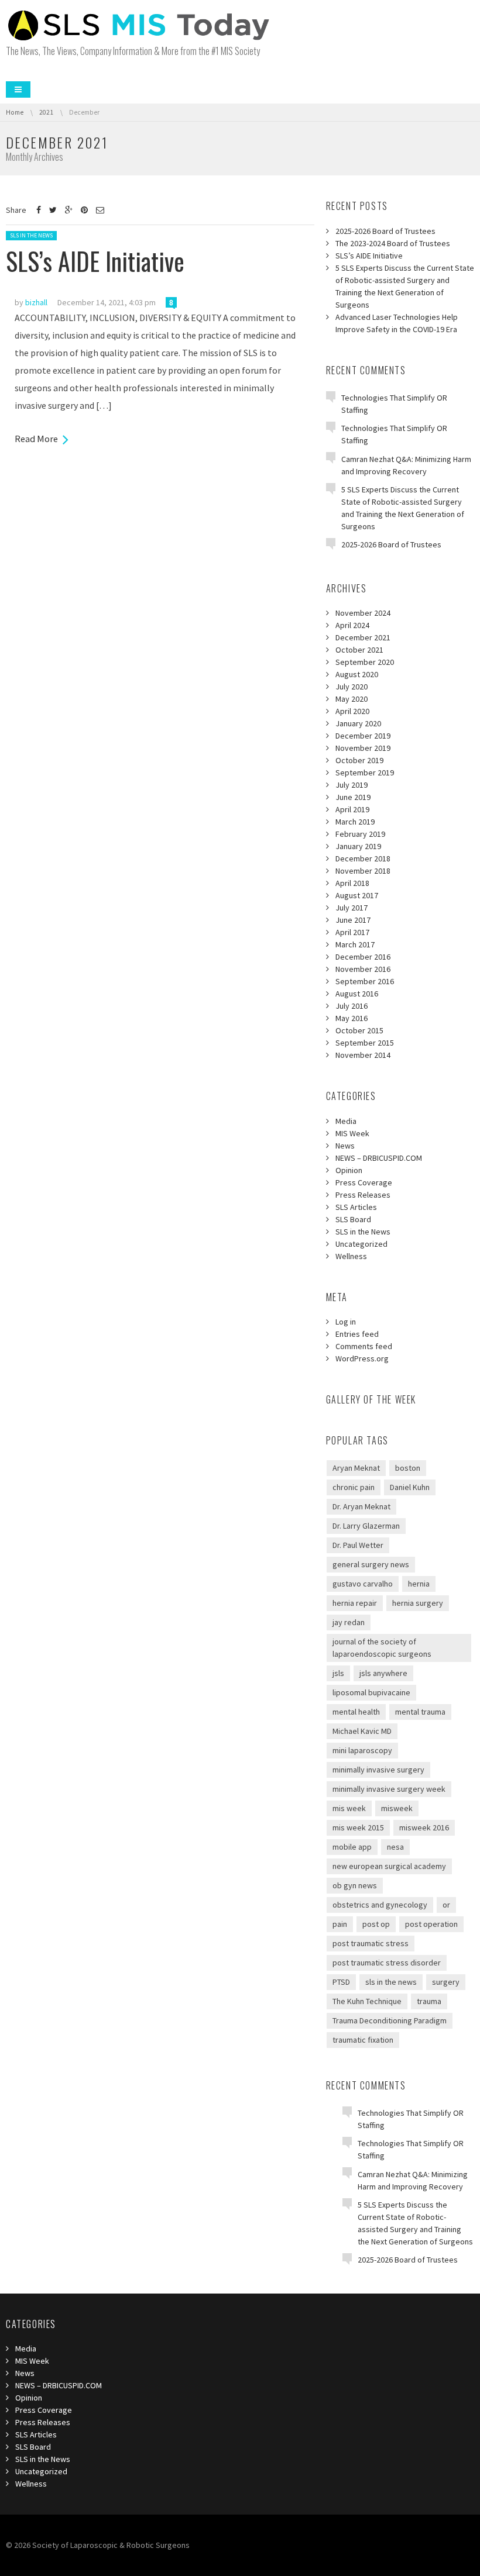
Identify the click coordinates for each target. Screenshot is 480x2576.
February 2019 (360, 834)
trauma (429, 2001)
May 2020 (352, 699)
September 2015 (365, 1043)
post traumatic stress (371, 1943)
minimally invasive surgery (378, 1770)
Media (346, 1121)
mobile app (352, 1847)
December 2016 (363, 957)
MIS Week (352, 1133)
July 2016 (352, 1006)
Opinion (349, 1170)
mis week (349, 1808)
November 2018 (363, 871)
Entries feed (357, 1334)
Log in (346, 1322)
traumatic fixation (363, 2040)
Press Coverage (364, 1182)
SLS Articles (356, 1207)
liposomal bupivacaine (371, 1692)
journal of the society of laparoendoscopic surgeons (382, 1648)
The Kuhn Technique (367, 2001)
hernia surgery (418, 1603)
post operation (431, 1924)
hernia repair (355, 1603)
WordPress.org (362, 1358)
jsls (338, 1673)
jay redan (349, 1622)
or (446, 1905)
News (345, 1146)
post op (376, 1924)
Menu (18, 89)
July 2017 (352, 908)
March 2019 (355, 822)
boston (408, 1468)
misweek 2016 (424, 1827)
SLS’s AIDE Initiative (95, 261)
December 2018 (363, 858)
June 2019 (353, 797)
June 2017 (353, 920)
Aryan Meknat (356, 1468)
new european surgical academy (389, 1866)
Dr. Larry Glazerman (366, 1526)
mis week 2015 (358, 1827)
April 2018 (352, 883)
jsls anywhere (383, 1673)
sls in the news (391, 1982)
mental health (356, 1712)
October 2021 (359, 650)
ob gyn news (355, 1885)
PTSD (341, 1982)
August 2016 (357, 994)
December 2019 (363, 736)
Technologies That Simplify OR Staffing (394, 404)
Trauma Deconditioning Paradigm (390, 2020)
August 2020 (357, 674)
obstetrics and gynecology (380, 1905)
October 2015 (359, 1030)
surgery (446, 1982)
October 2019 (359, 760)
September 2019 (365, 773)
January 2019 (358, 846)
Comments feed (364, 1346)
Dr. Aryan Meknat (361, 1506)
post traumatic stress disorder (387, 1963)
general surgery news (371, 1564)
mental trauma (420, 1712)
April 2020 (352, 711)
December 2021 (363, 637)
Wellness (351, 1256)
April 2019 (352, 809)
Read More (36, 439)
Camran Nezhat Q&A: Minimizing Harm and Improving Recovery (406, 465)
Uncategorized (361, 1244)
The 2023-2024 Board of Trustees (393, 243)
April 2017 (352, 932)
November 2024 (363, 613)
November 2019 (363, 748)
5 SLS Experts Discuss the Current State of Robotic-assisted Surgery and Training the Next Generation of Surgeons (405, 286)
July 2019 (352, 785)
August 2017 (357, 895)
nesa (395, 1847)
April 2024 (352, 625)
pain (340, 1924)
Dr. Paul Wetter (358, 1545)
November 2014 (363, 1055)
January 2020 (358, 723)
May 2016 (352, 1018)
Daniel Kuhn (410, 1487)
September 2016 (365, 981)
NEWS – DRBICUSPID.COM (379, 1158)
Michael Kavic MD (362, 1731)
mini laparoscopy (362, 1750)
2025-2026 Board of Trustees (385, 231)
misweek (397, 1808)
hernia (419, 1584)
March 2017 (355, 944)
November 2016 (363, 969)
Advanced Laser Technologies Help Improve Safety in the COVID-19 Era (397, 323)
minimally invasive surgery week (389, 1789)
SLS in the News (31, 235)
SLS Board (353, 1219)
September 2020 (365, 662)
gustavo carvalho (363, 1584)
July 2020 (352, 687)
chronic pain (354, 1487)
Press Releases (363, 1195)
